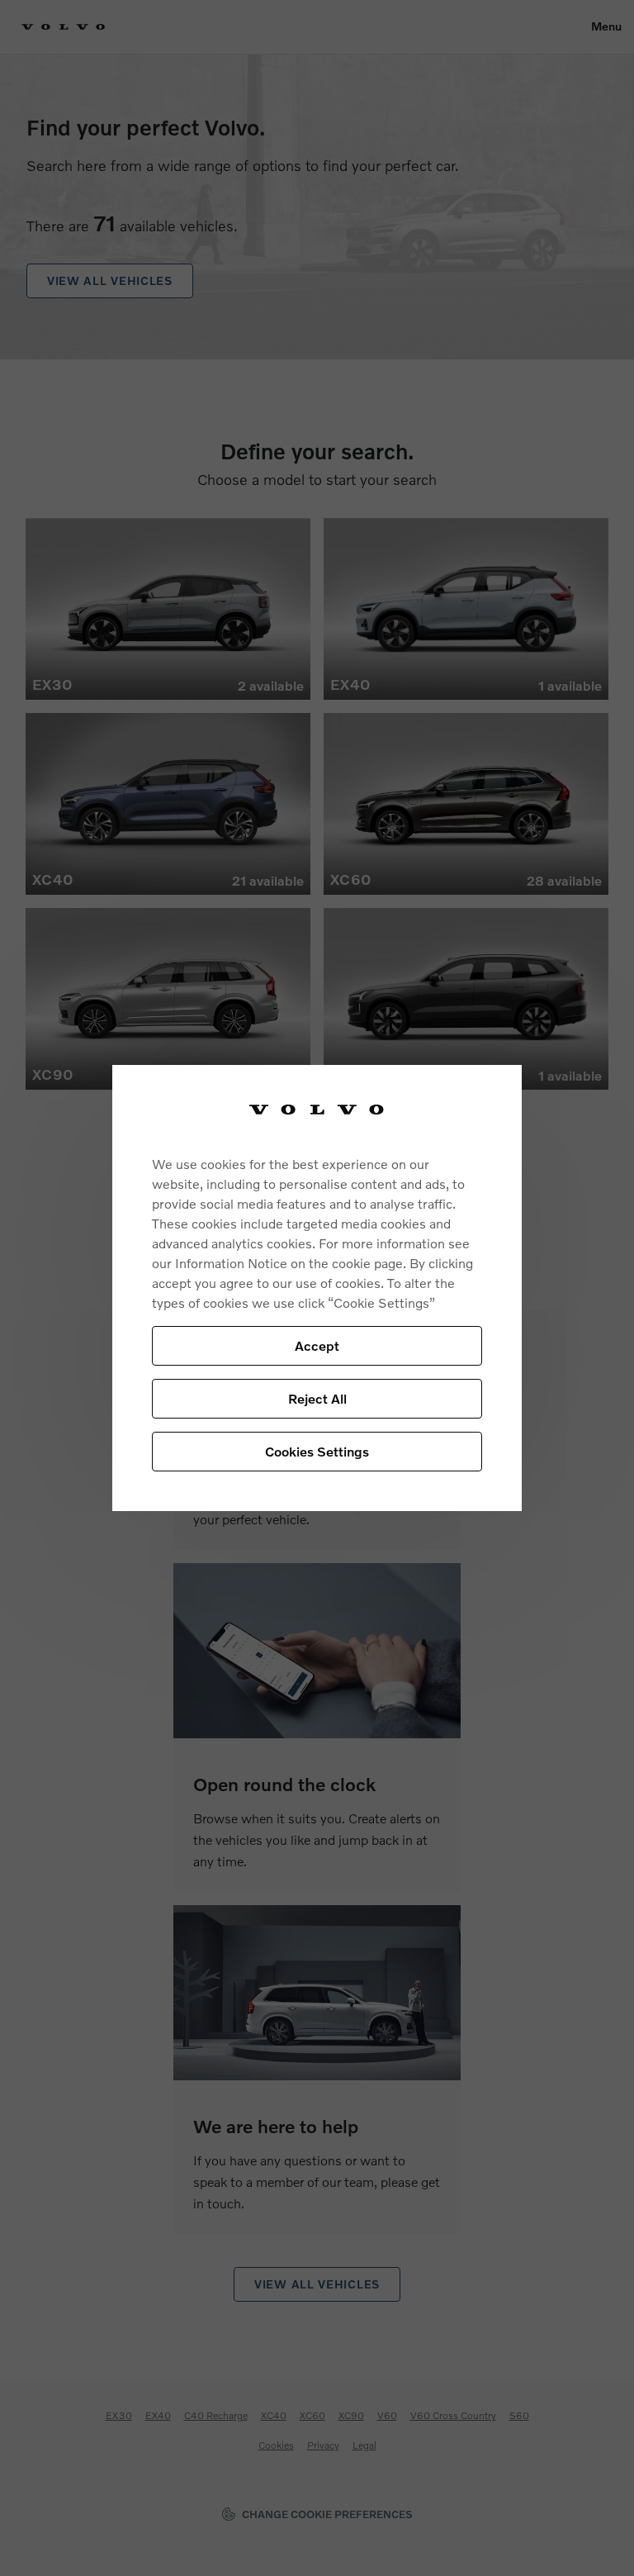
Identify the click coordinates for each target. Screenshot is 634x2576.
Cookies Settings (317, 1451)
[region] (317, 1288)
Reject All (317, 1398)
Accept (317, 1345)
